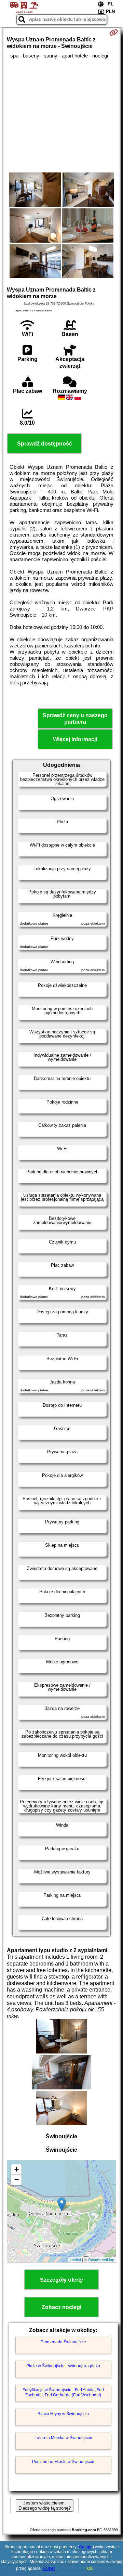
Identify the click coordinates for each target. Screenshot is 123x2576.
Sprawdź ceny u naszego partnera (75, 719)
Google (86, 2547)
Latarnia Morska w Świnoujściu (63, 2438)
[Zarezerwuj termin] (114, 33)
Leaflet (75, 2259)
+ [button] (17, 2169)
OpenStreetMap (101, 2259)
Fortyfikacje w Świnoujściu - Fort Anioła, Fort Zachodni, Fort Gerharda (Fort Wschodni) (63, 2392)
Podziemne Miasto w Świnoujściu (63, 2462)
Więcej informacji (75, 739)
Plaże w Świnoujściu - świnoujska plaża (63, 2366)
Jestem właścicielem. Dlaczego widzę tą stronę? (45, 2506)
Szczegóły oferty (61, 2280)
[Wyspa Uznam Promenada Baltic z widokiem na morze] (35, 190)
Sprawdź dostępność (45, 444)
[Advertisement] (61, 116)
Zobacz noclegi (61, 2307)
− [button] (17, 2180)
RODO (49, 2568)
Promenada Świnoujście (63, 2342)
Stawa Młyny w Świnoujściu (63, 2414)
